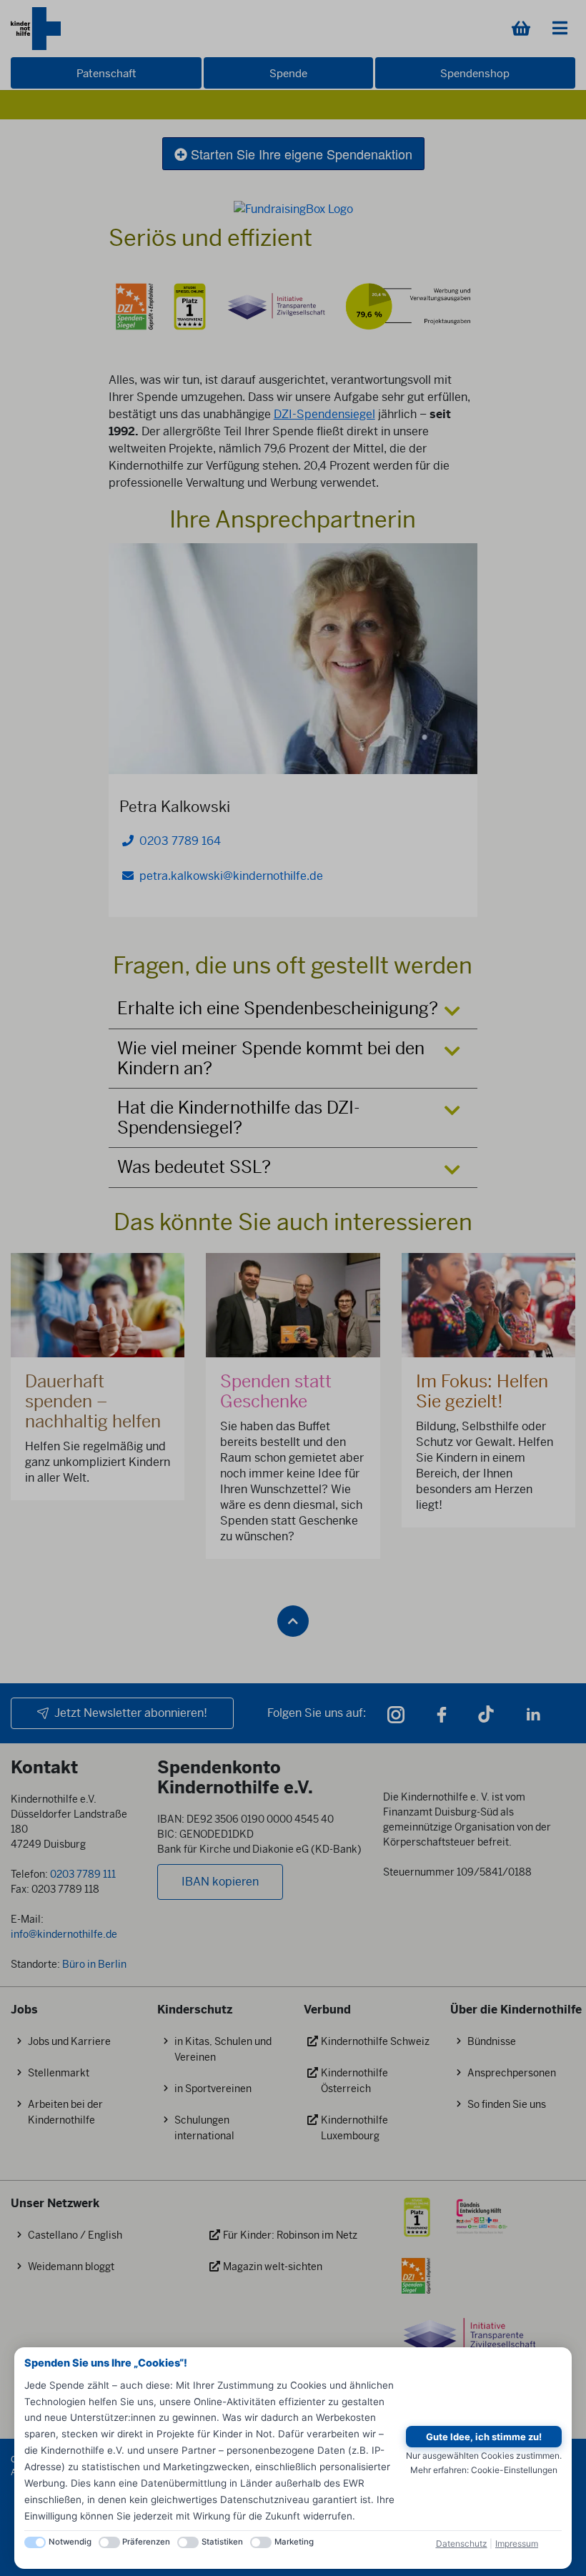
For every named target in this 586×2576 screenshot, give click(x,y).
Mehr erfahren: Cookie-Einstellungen (484, 2470)
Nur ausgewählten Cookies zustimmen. (484, 2456)
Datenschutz (462, 2543)
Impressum (517, 2543)
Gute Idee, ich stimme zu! (484, 2437)
